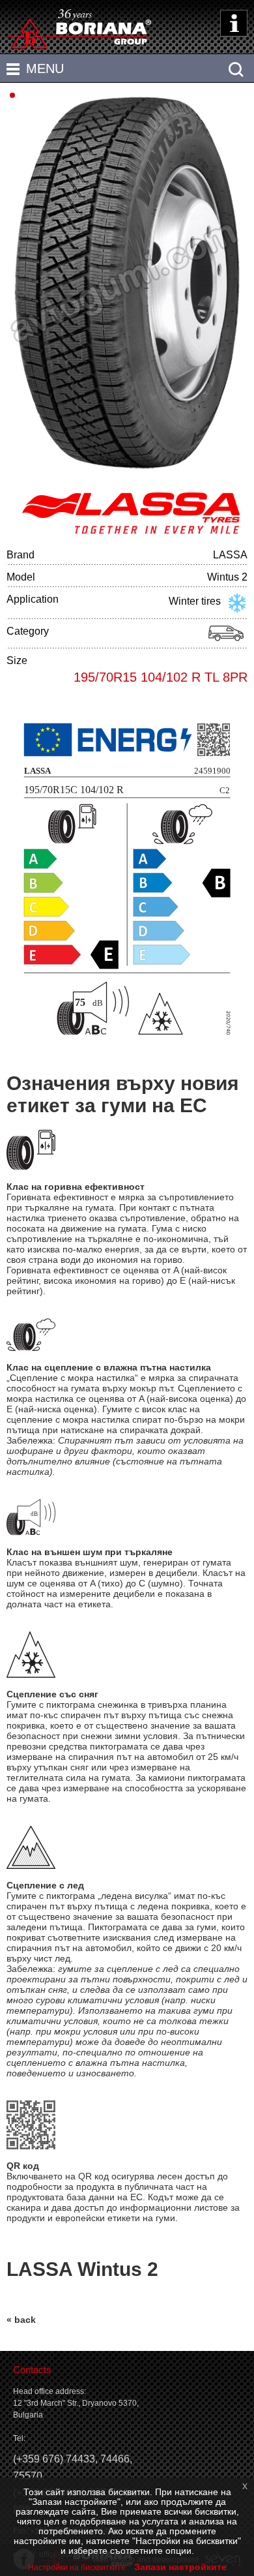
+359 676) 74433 (56, 2459)
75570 (28, 2476)
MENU (45, 68)
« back (21, 2320)
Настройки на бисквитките (77, 2568)
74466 (115, 2459)
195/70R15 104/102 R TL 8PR (161, 677)
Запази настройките (180, 2567)
